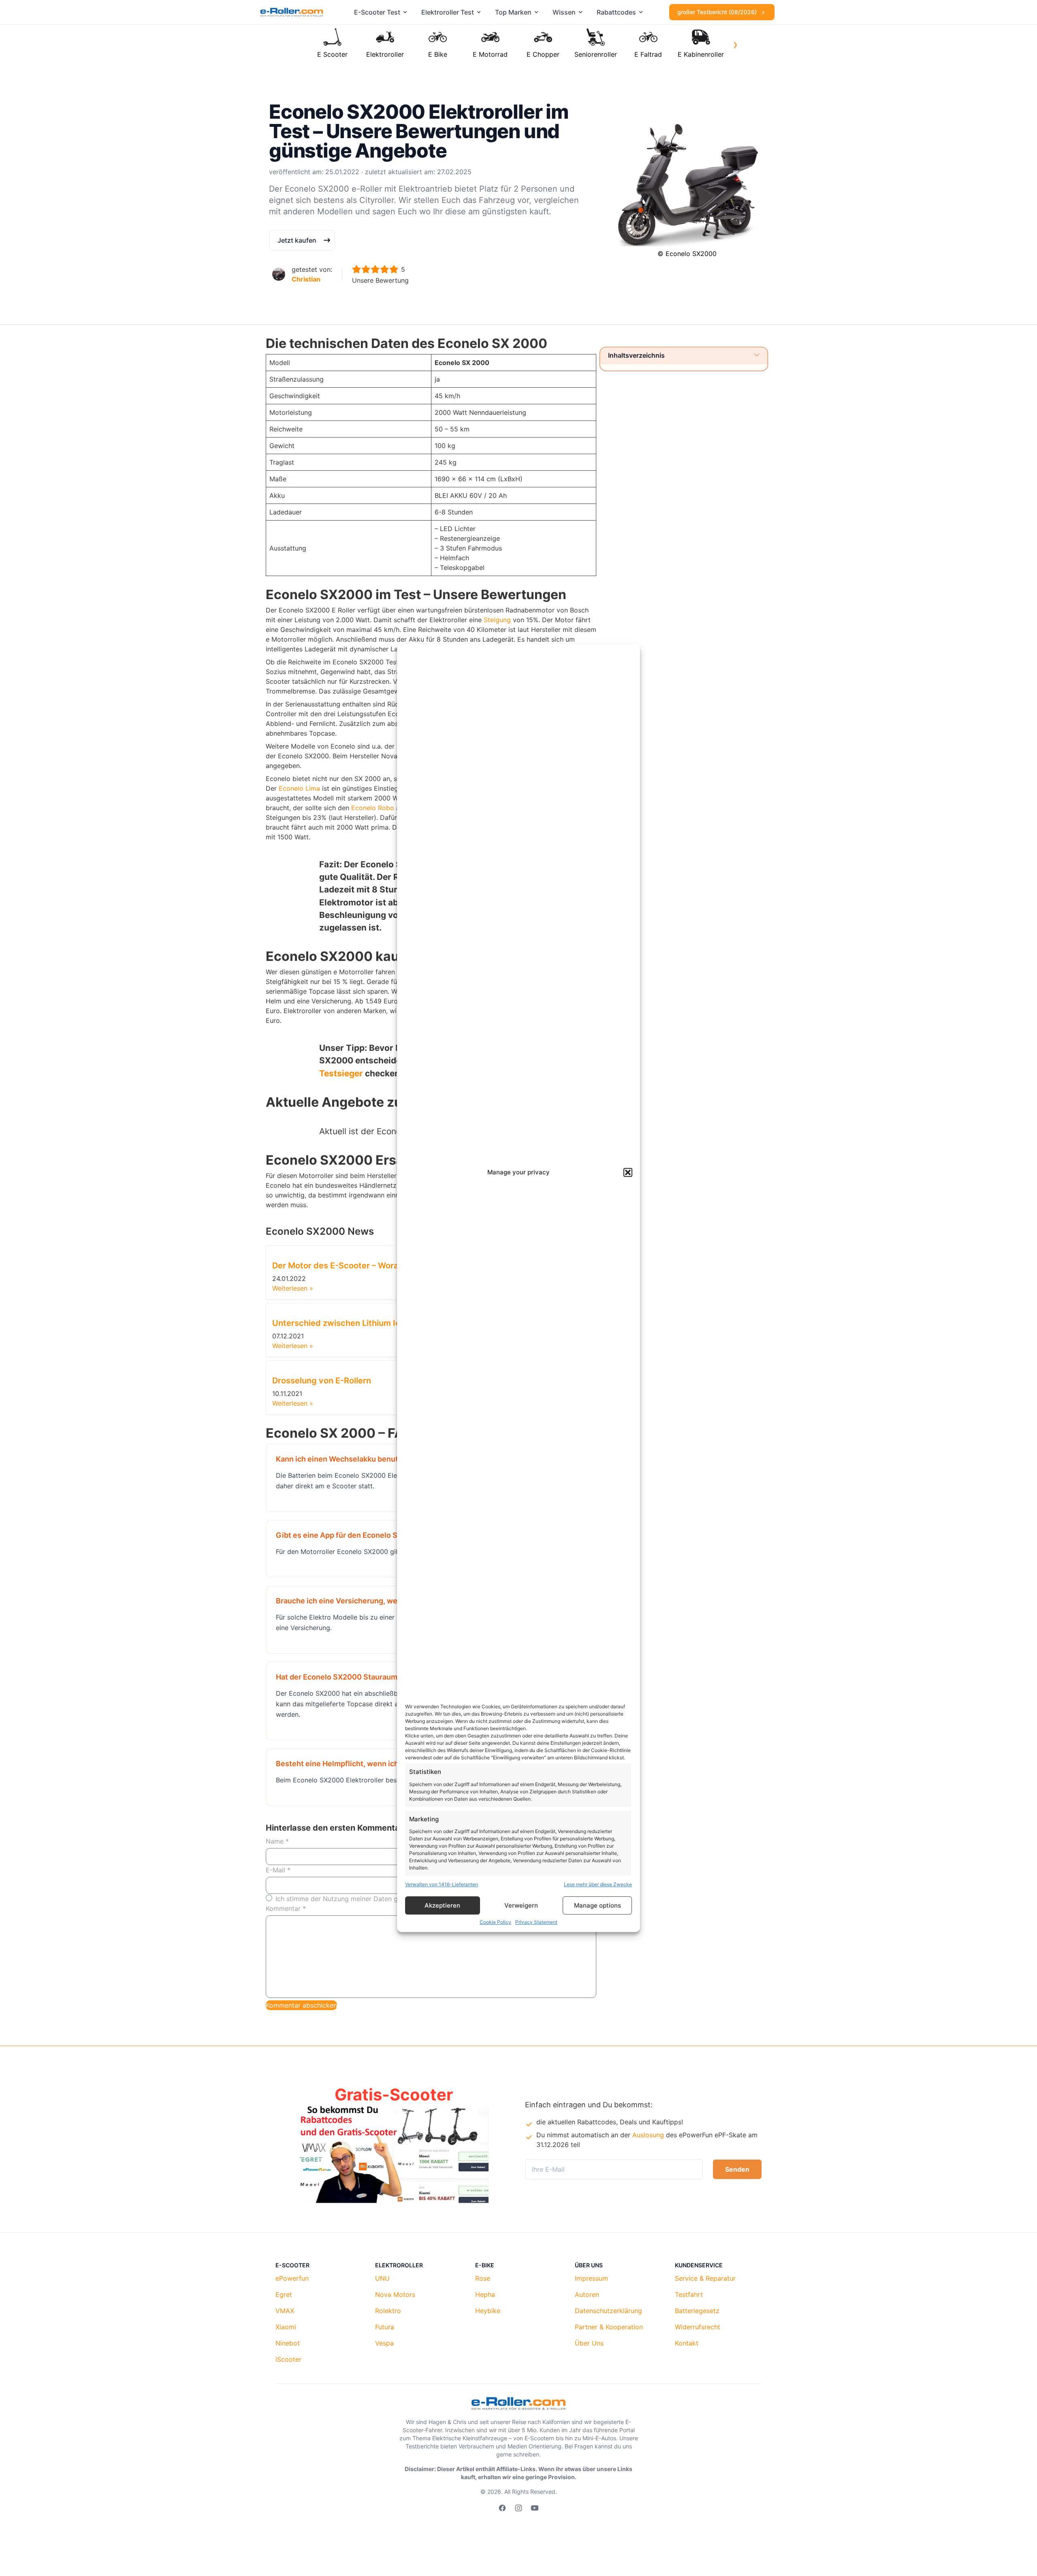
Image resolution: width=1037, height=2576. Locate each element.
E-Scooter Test (377, 12)
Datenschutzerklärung (608, 2311)
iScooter (288, 2359)
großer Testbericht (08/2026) (718, 12)
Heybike (488, 2311)
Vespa (384, 2343)
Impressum (591, 2278)
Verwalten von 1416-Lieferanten (442, 1884)
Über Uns (589, 2343)
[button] (628, 1173)
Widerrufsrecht (698, 2327)
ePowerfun (292, 2278)
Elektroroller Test (448, 12)
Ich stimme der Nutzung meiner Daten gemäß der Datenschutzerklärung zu (390, 1899)
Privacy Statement (536, 1922)
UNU (382, 2278)
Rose (483, 2278)
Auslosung (648, 2135)
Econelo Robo (373, 808)
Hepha (485, 2294)
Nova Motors (395, 2294)
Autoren (587, 2294)
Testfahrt (689, 2294)
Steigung (497, 620)
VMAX (285, 2311)
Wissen (564, 12)
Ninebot (288, 2343)
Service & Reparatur (705, 2278)
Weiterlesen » (293, 1288)
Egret (284, 2294)
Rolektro (388, 2311)
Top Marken (513, 12)
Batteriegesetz (697, 2311)
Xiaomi (286, 2327)
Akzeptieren (442, 1905)
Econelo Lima (299, 788)
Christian (306, 279)
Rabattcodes (616, 12)
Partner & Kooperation (609, 2327)
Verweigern (521, 1905)
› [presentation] (735, 44)
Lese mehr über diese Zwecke (598, 1884)
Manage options (597, 1905)
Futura (385, 2327)
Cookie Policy (495, 1922)
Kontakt (687, 2343)
